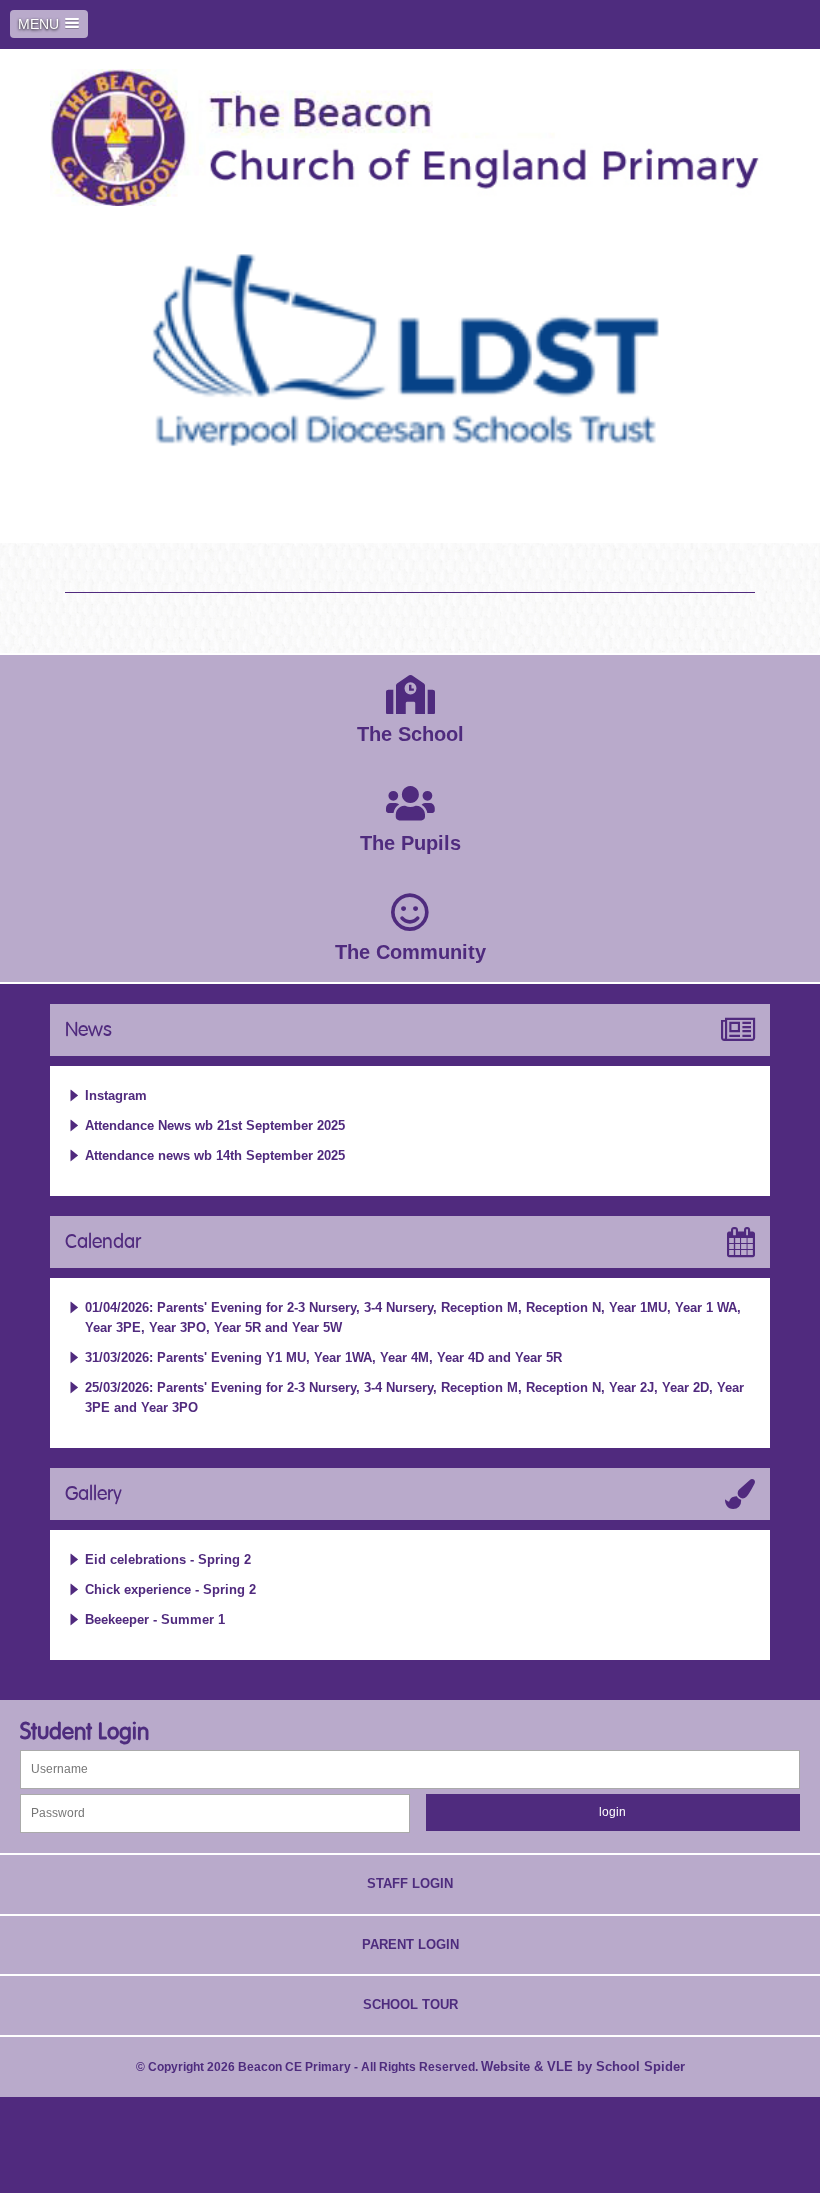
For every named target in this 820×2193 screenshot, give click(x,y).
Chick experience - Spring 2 (170, 1589)
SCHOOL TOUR (410, 2004)
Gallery (93, 1494)
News (88, 1030)
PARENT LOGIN (410, 1944)
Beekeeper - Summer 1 (155, 1619)
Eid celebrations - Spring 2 (168, 1559)
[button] (49, 24)
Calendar (103, 1242)
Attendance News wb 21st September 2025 (215, 1125)
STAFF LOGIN (410, 1883)
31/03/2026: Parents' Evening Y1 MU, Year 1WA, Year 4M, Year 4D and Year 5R (323, 1357)
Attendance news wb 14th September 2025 (215, 1155)
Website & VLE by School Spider (583, 2066)
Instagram (116, 1095)
